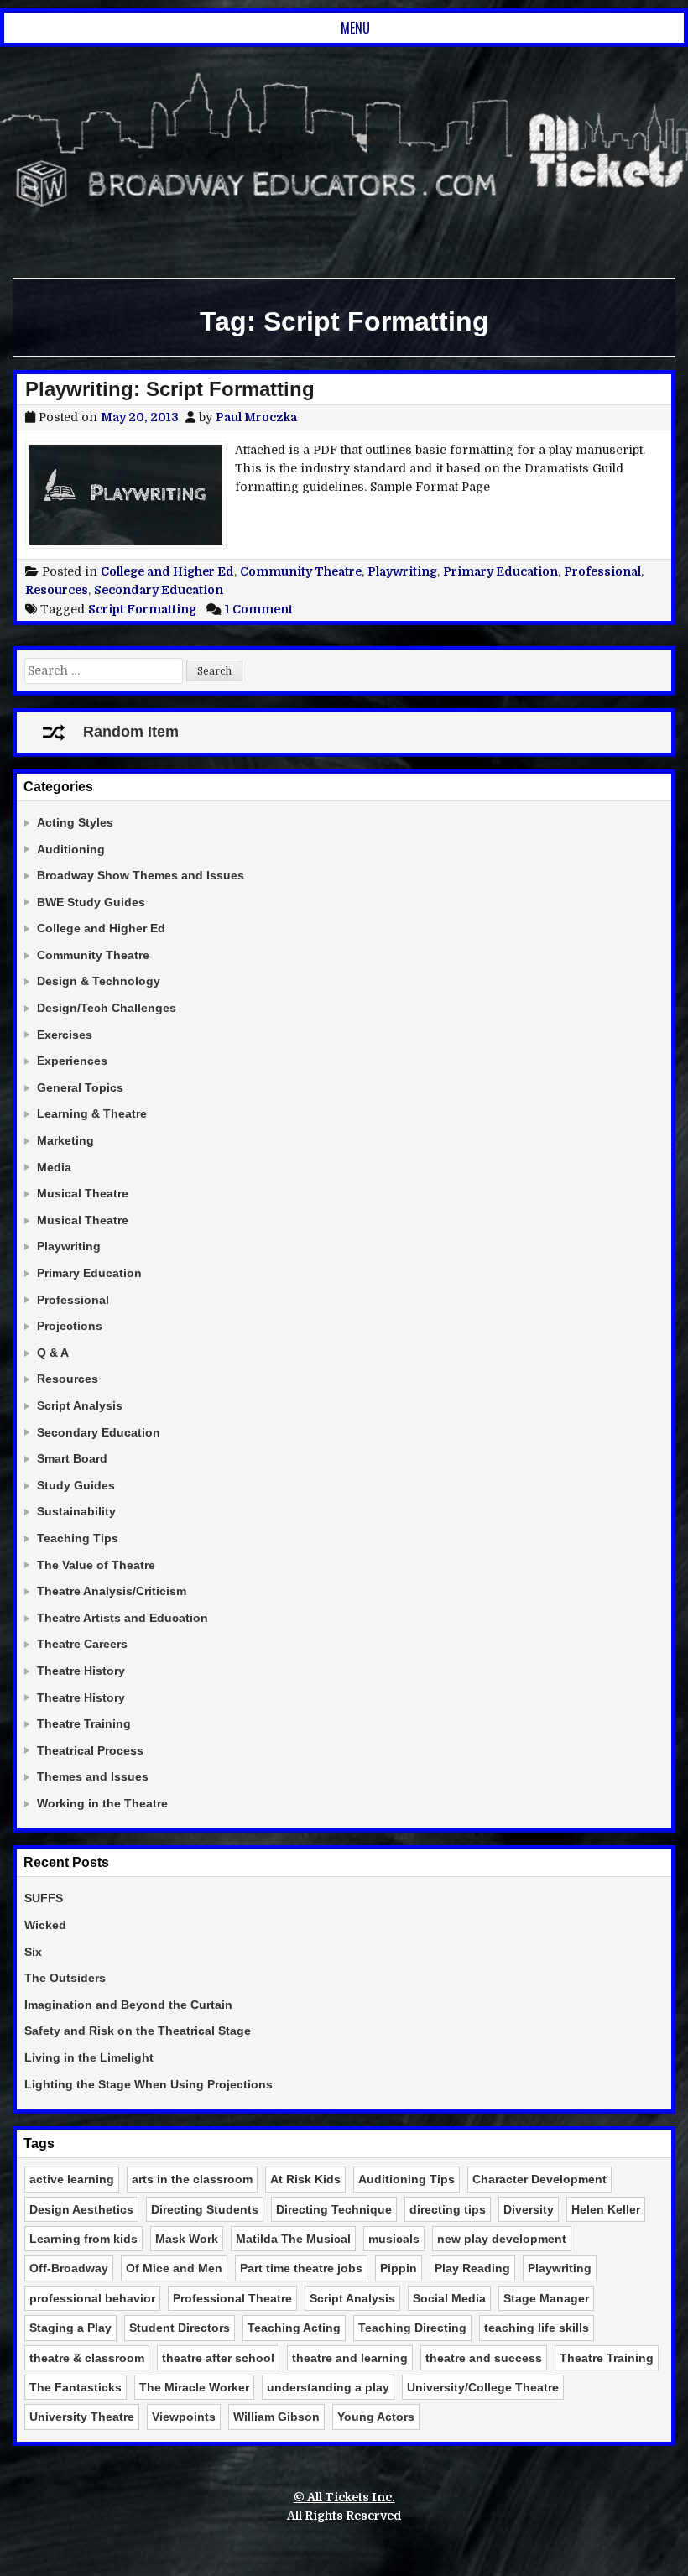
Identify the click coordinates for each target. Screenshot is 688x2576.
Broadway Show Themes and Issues (141, 875)
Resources (57, 590)
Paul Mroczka (256, 417)
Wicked (45, 1925)
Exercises (65, 1035)
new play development (502, 2239)
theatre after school (218, 2358)
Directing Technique (334, 2209)
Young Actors (376, 2417)
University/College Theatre (483, 2387)
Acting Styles (75, 822)
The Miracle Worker (194, 2387)
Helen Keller (606, 2209)
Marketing (65, 1140)
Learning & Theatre (92, 1113)
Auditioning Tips (407, 2179)
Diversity (529, 2209)
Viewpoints (184, 2417)
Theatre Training (84, 1723)
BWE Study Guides (91, 902)
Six (33, 1952)
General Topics (80, 1087)
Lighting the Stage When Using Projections (149, 2084)
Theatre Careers (82, 1644)
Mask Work (187, 2239)
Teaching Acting (294, 2328)
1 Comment (259, 609)
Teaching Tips (78, 1538)
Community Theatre (301, 571)
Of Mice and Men (174, 2268)
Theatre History (81, 1671)
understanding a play (328, 2387)
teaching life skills (537, 2328)
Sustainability (76, 1511)
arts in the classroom (192, 2179)
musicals (394, 2239)
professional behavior (92, 2298)
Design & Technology (99, 981)
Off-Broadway (69, 2268)
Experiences (72, 1061)
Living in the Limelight (89, 2057)
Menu (355, 28)
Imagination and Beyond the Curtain (128, 2005)
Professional (602, 571)
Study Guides (76, 1485)
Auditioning (71, 849)
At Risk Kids (305, 2179)
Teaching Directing (412, 2328)
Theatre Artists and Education (122, 1618)
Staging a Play (70, 2328)
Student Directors (180, 2328)
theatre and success (484, 2358)
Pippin (399, 2268)
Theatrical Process (90, 1750)
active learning (72, 2179)
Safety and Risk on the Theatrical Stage (138, 2031)
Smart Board (72, 1458)
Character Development (539, 2179)
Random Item (131, 732)
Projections (70, 1326)
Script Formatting (142, 609)
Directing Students (205, 2209)
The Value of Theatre (96, 1565)
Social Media (449, 2298)
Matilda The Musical (293, 2239)
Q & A (53, 1353)
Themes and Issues (93, 1776)
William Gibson (276, 2417)
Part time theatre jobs (301, 2268)
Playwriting (402, 571)
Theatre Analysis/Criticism (112, 1591)
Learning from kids (83, 2239)
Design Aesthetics (81, 2209)
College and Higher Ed (167, 571)
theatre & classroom (87, 2358)
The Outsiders (65, 1978)
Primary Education (500, 571)
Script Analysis (80, 1405)
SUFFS (44, 1898)
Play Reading (472, 2268)
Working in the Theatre (102, 1803)
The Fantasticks (76, 2387)
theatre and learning (350, 2358)
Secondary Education (159, 590)
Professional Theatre (232, 2298)
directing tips (448, 2209)
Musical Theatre (83, 1193)
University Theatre (82, 2417)
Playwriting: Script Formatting (170, 389)
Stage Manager (546, 2298)
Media (54, 1167)
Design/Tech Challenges (107, 1008)
